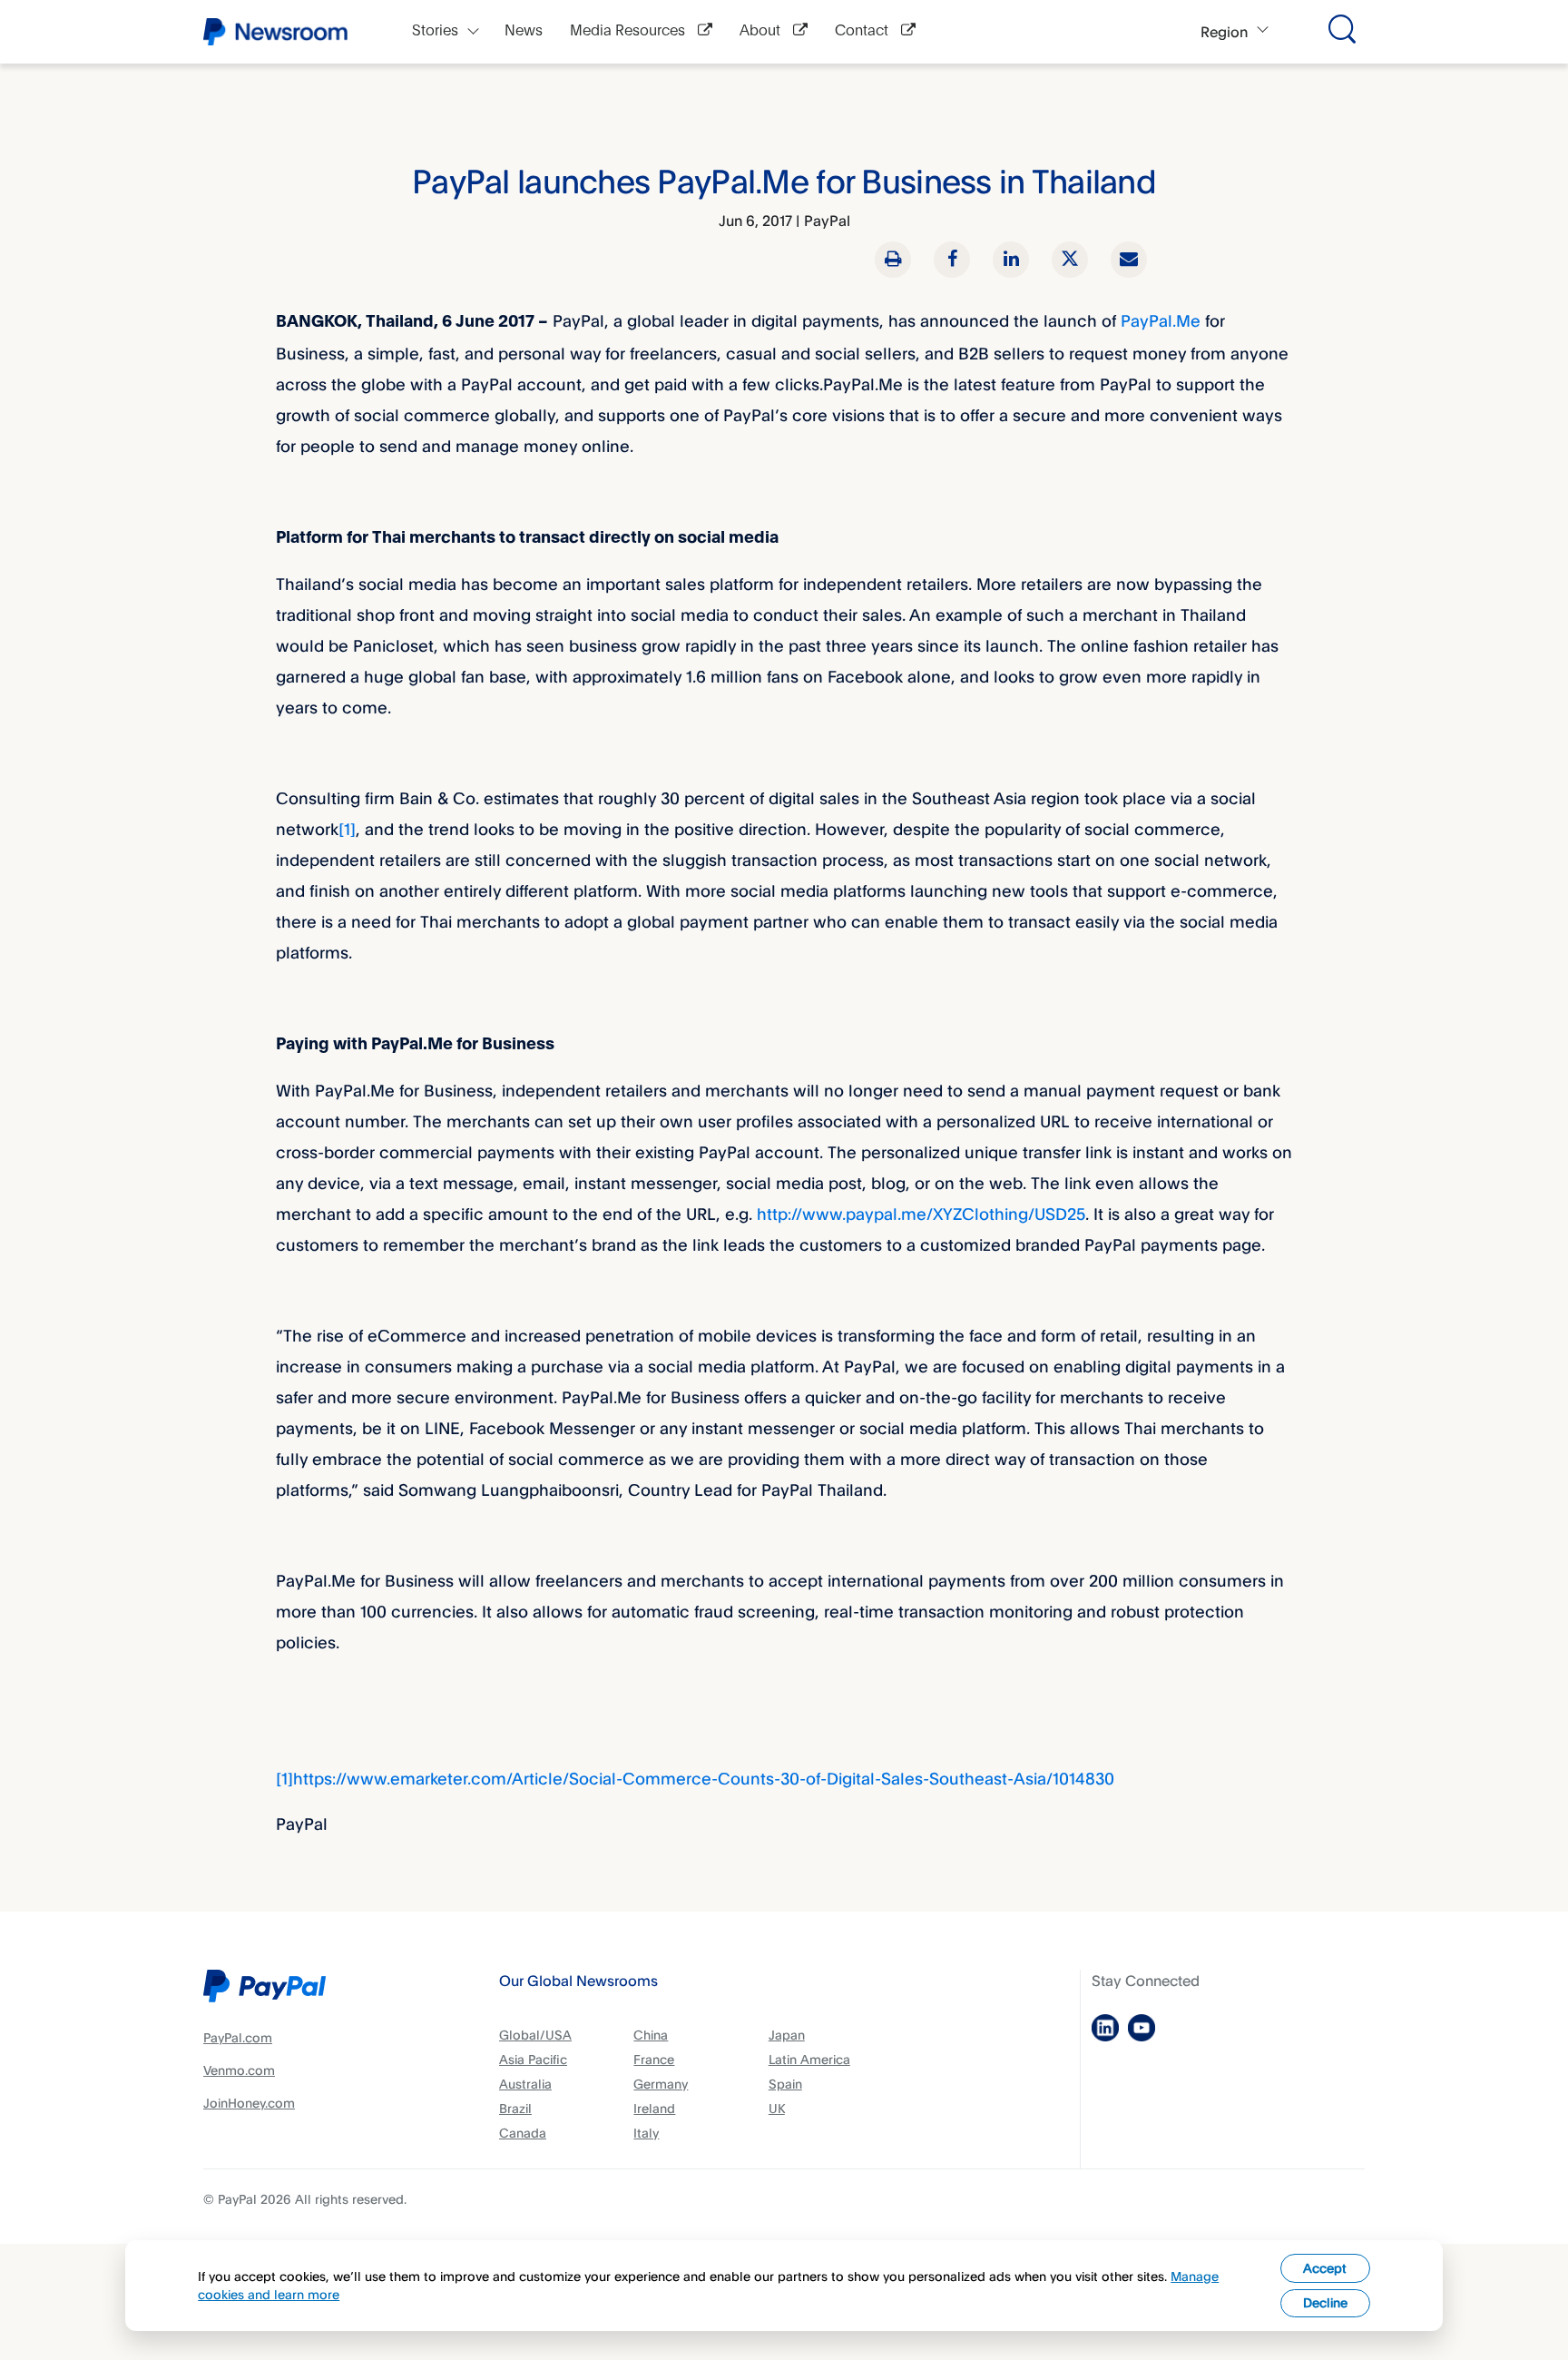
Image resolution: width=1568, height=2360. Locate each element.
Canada (523, 2133)
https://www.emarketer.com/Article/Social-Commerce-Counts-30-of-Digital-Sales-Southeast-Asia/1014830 (704, 1778)
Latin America (809, 2059)
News (524, 31)
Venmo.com (239, 2070)
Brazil (515, 2108)
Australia (525, 2084)
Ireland (654, 2108)
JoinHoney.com (249, 2103)
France (654, 2059)
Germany (661, 2084)
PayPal (827, 221)
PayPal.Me (1161, 320)
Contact (863, 31)
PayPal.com (238, 2037)
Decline (1325, 2302)
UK (777, 2108)
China (651, 2035)
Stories (435, 31)
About (762, 31)
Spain (785, 2084)
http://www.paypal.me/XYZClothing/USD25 (921, 1214)
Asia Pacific (533, 2059)
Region (1224, 32)
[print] (893, 260)
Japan (787, 2035)
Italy (646, 2133)
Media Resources (629, 31)
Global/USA (535, 2035)
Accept (1325, 2268)
